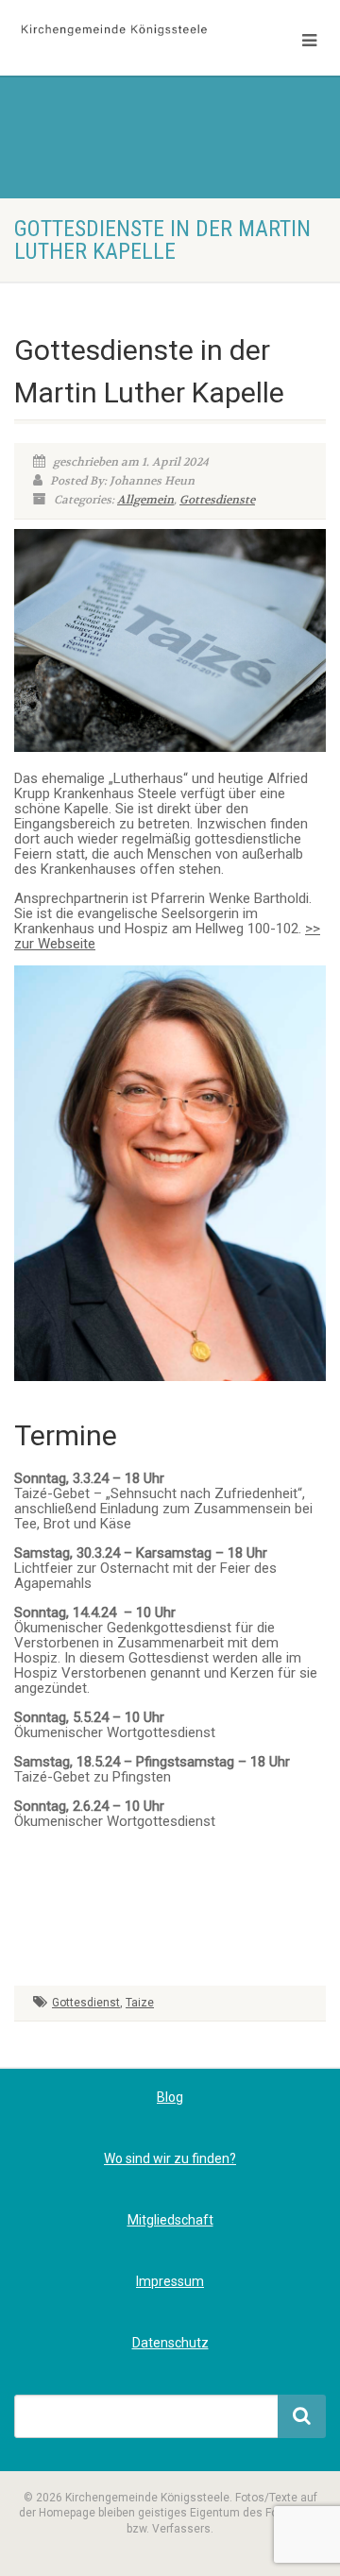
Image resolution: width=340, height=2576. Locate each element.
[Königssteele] (113, 31)
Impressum (170, 2281)
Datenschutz (170, 2343)
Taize (140, 2003)
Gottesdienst (86, 2003)
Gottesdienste (217, 500)
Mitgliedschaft (170, 2220)
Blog (170, 2097)
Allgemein (145, 500)
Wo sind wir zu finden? (170, 2158)
